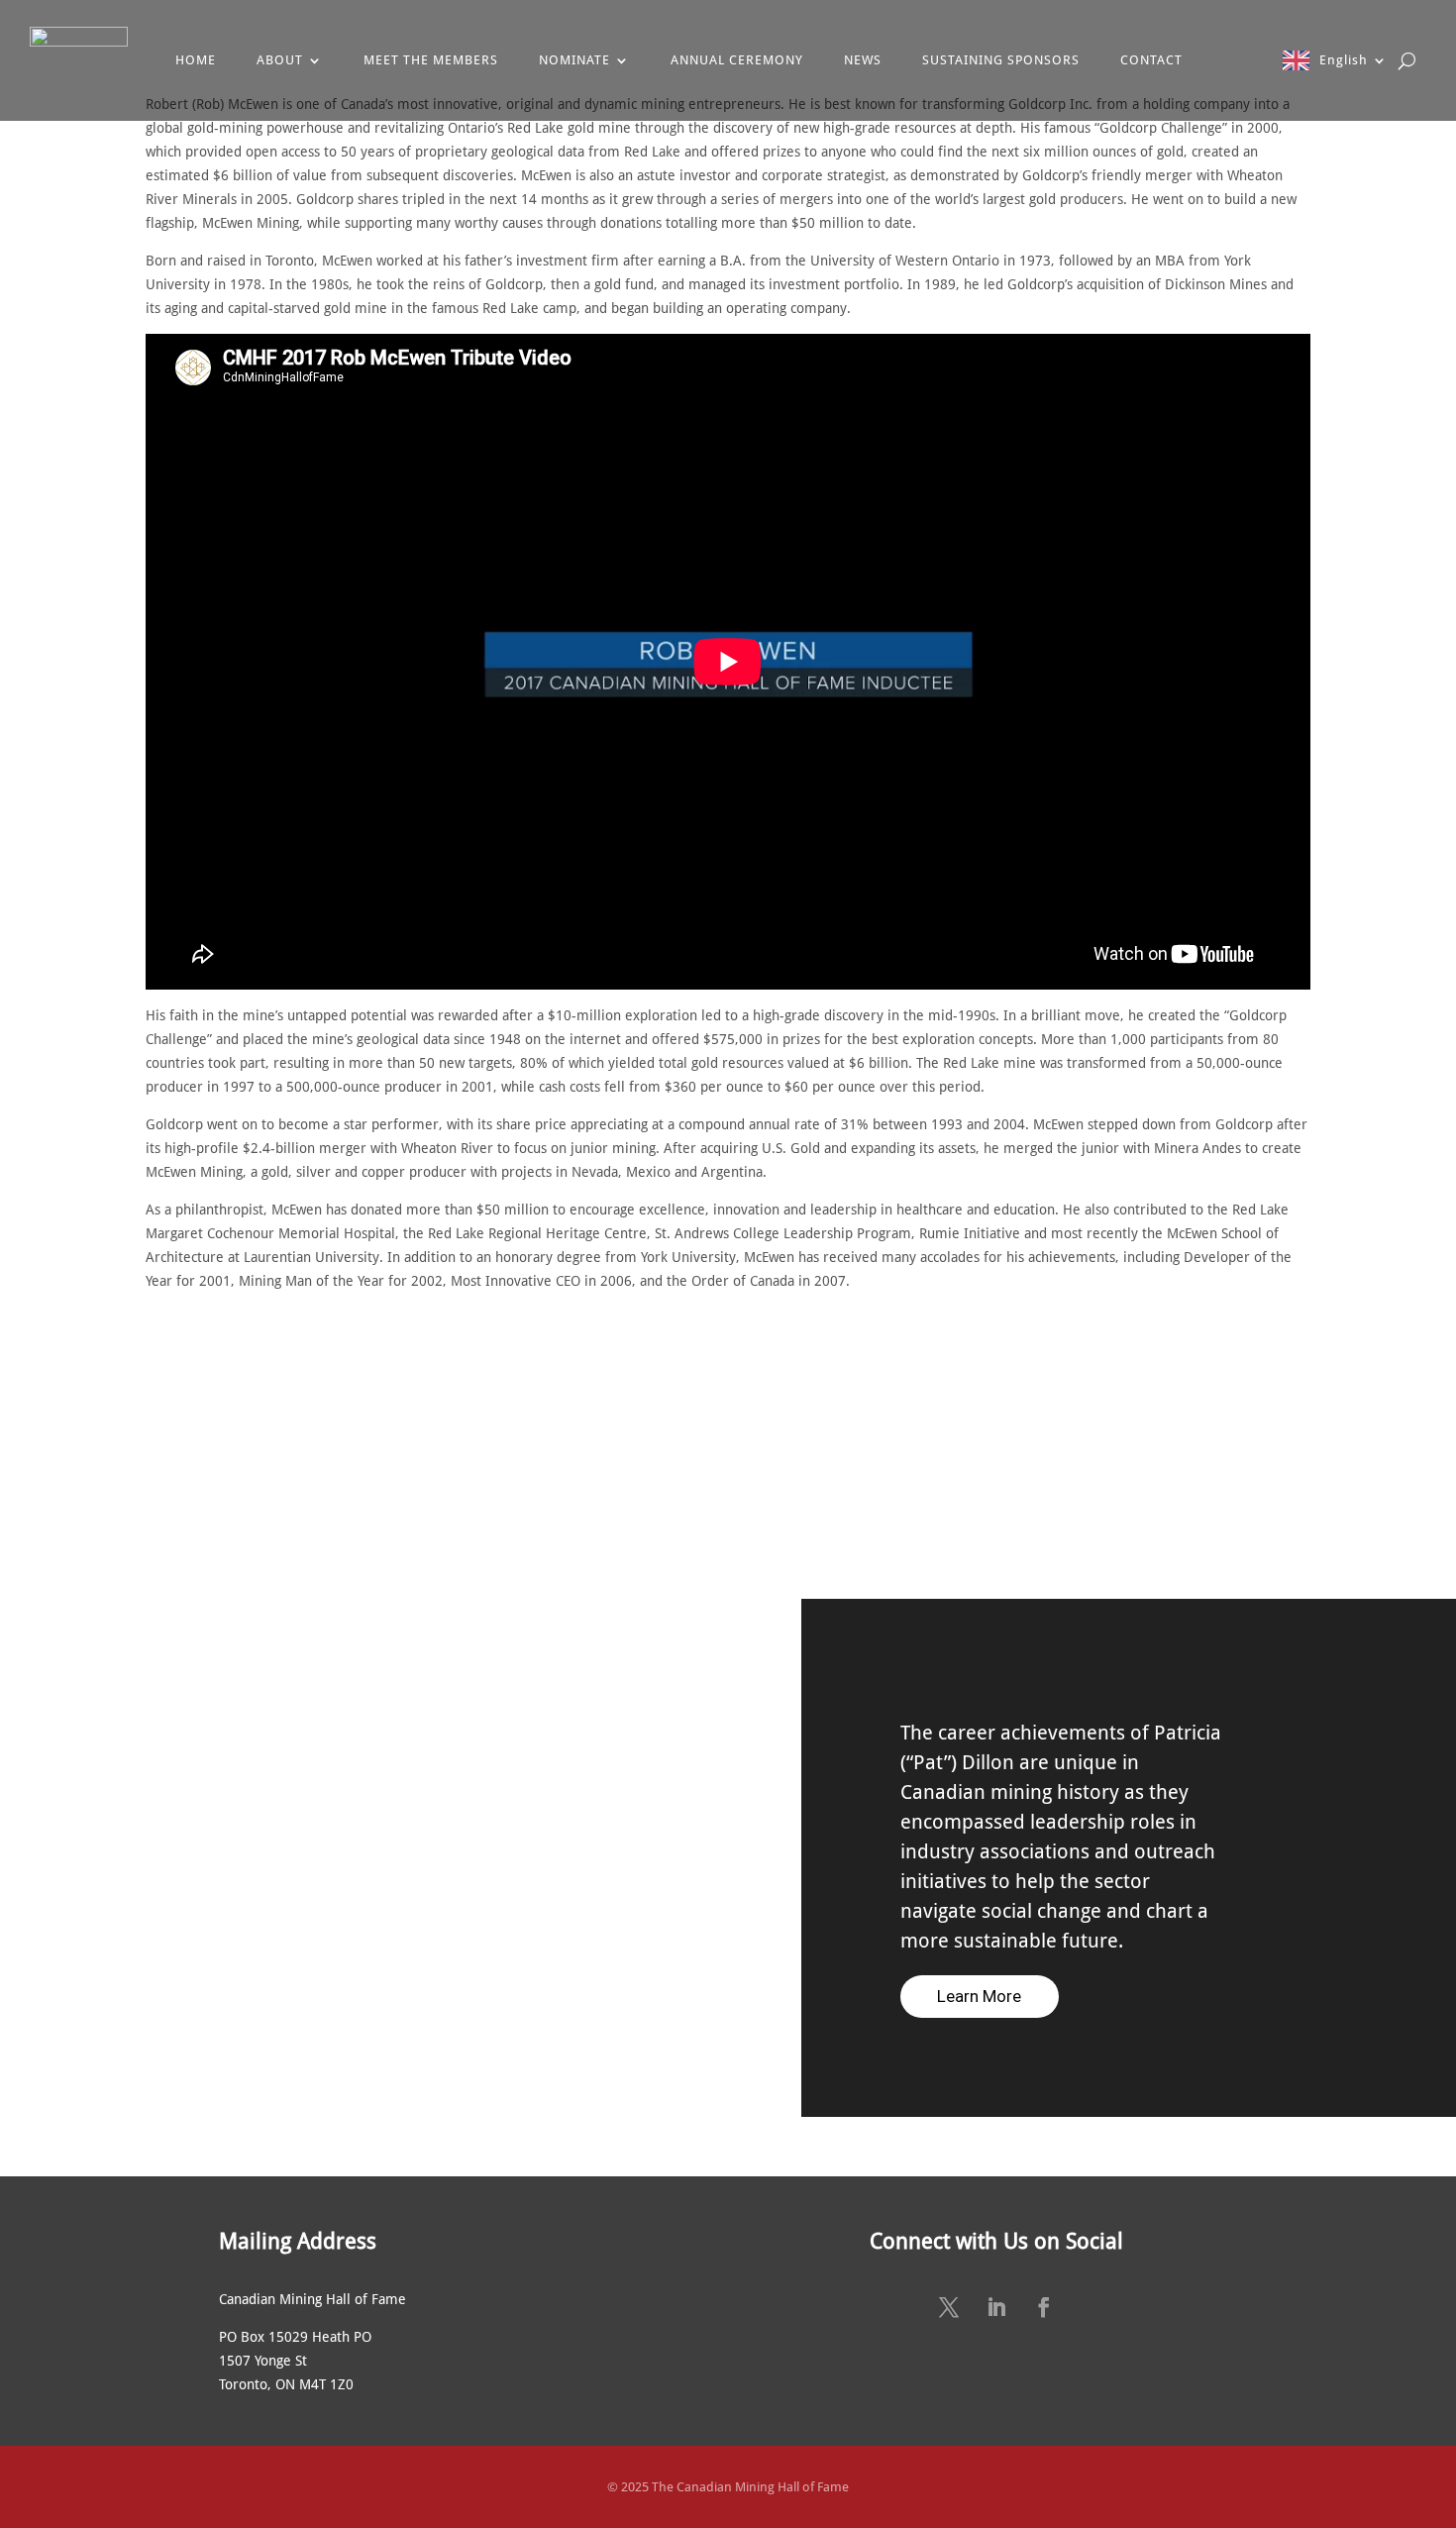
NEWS (863, 60)
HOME (196, 60)
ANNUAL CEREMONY (737, 60)
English (1344, 60)
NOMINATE (574, 60)
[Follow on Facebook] (1044, 2307)
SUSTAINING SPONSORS (1001, 60)
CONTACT (1151, 60)
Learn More (979, 1996)
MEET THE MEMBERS (431, 60)
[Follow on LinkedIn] (996, 2307)
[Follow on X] (949, 2307)
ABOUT (280, 60)
